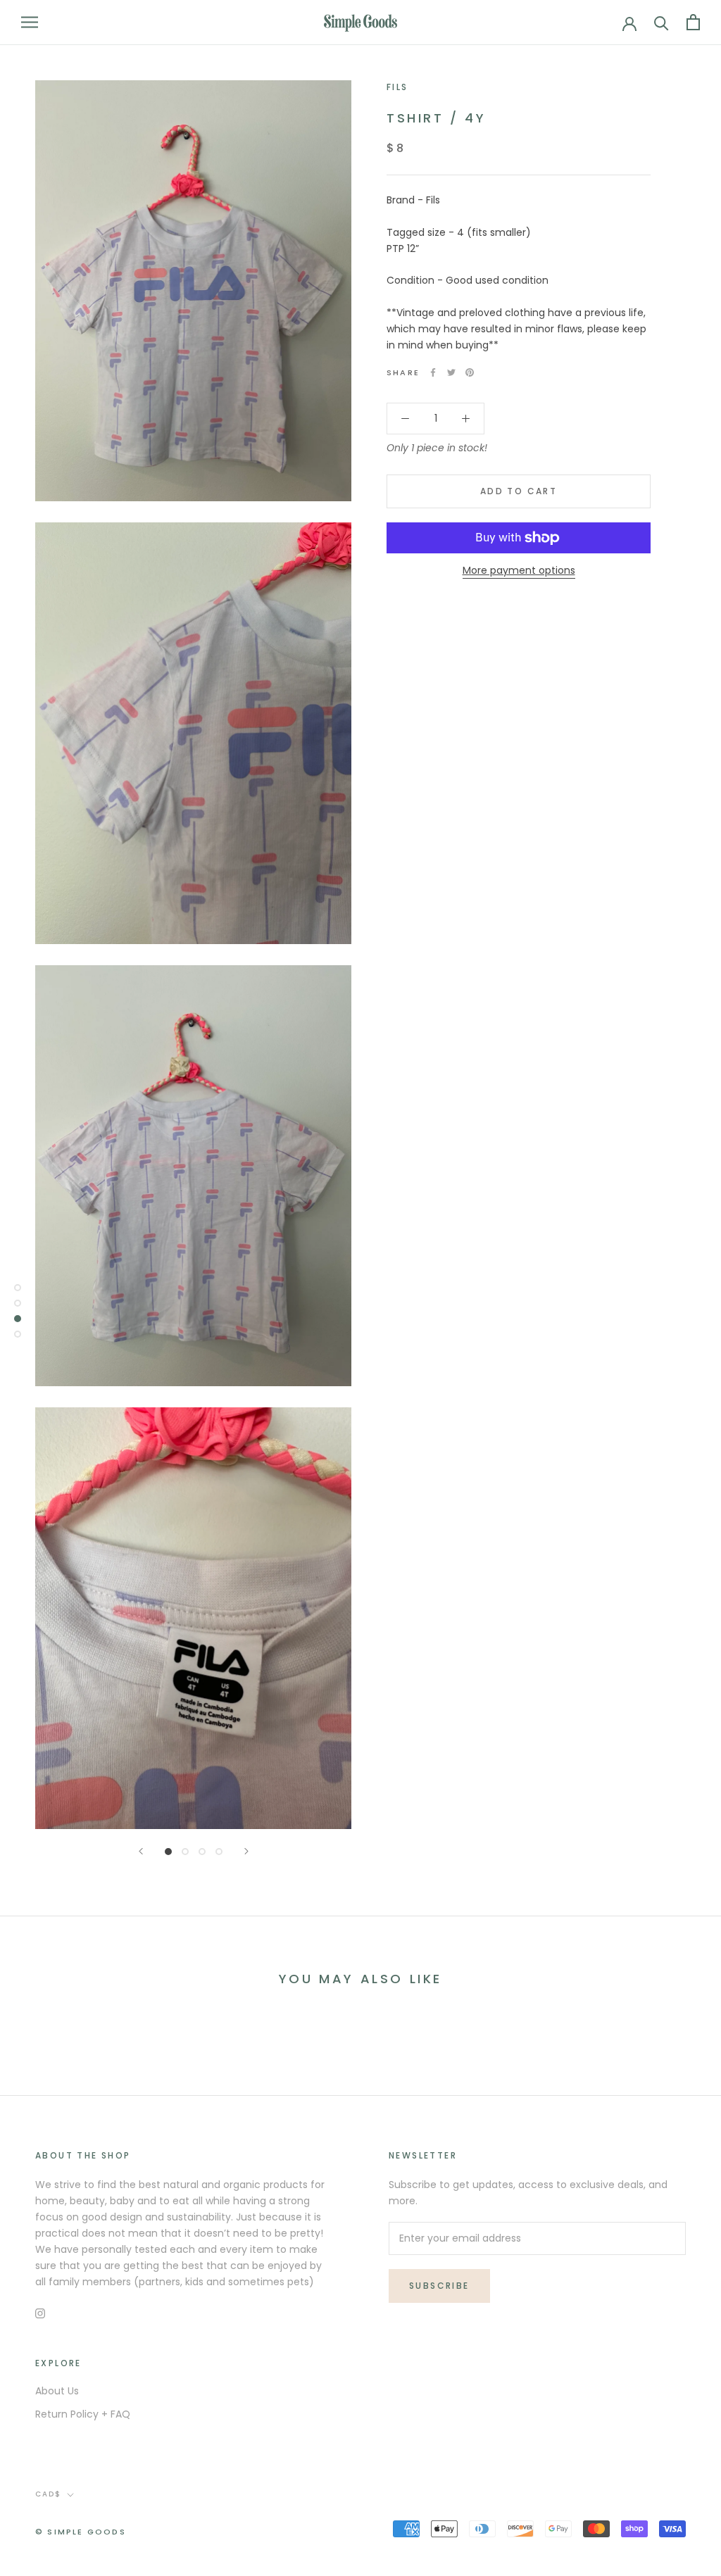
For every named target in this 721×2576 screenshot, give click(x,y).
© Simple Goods (81, 2532)
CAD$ (48, 2494)
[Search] (662, 22)
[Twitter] (451, 372)
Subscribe (439, 2286)
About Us (57, 2391)
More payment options (519, 570)
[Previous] (141, 1851)
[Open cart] (693, 22)
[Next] (246, 1851)
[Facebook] (433, 372)
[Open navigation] (30, 22)
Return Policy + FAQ (83, 2414)
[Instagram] (40, 2313)
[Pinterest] (470, 372)
